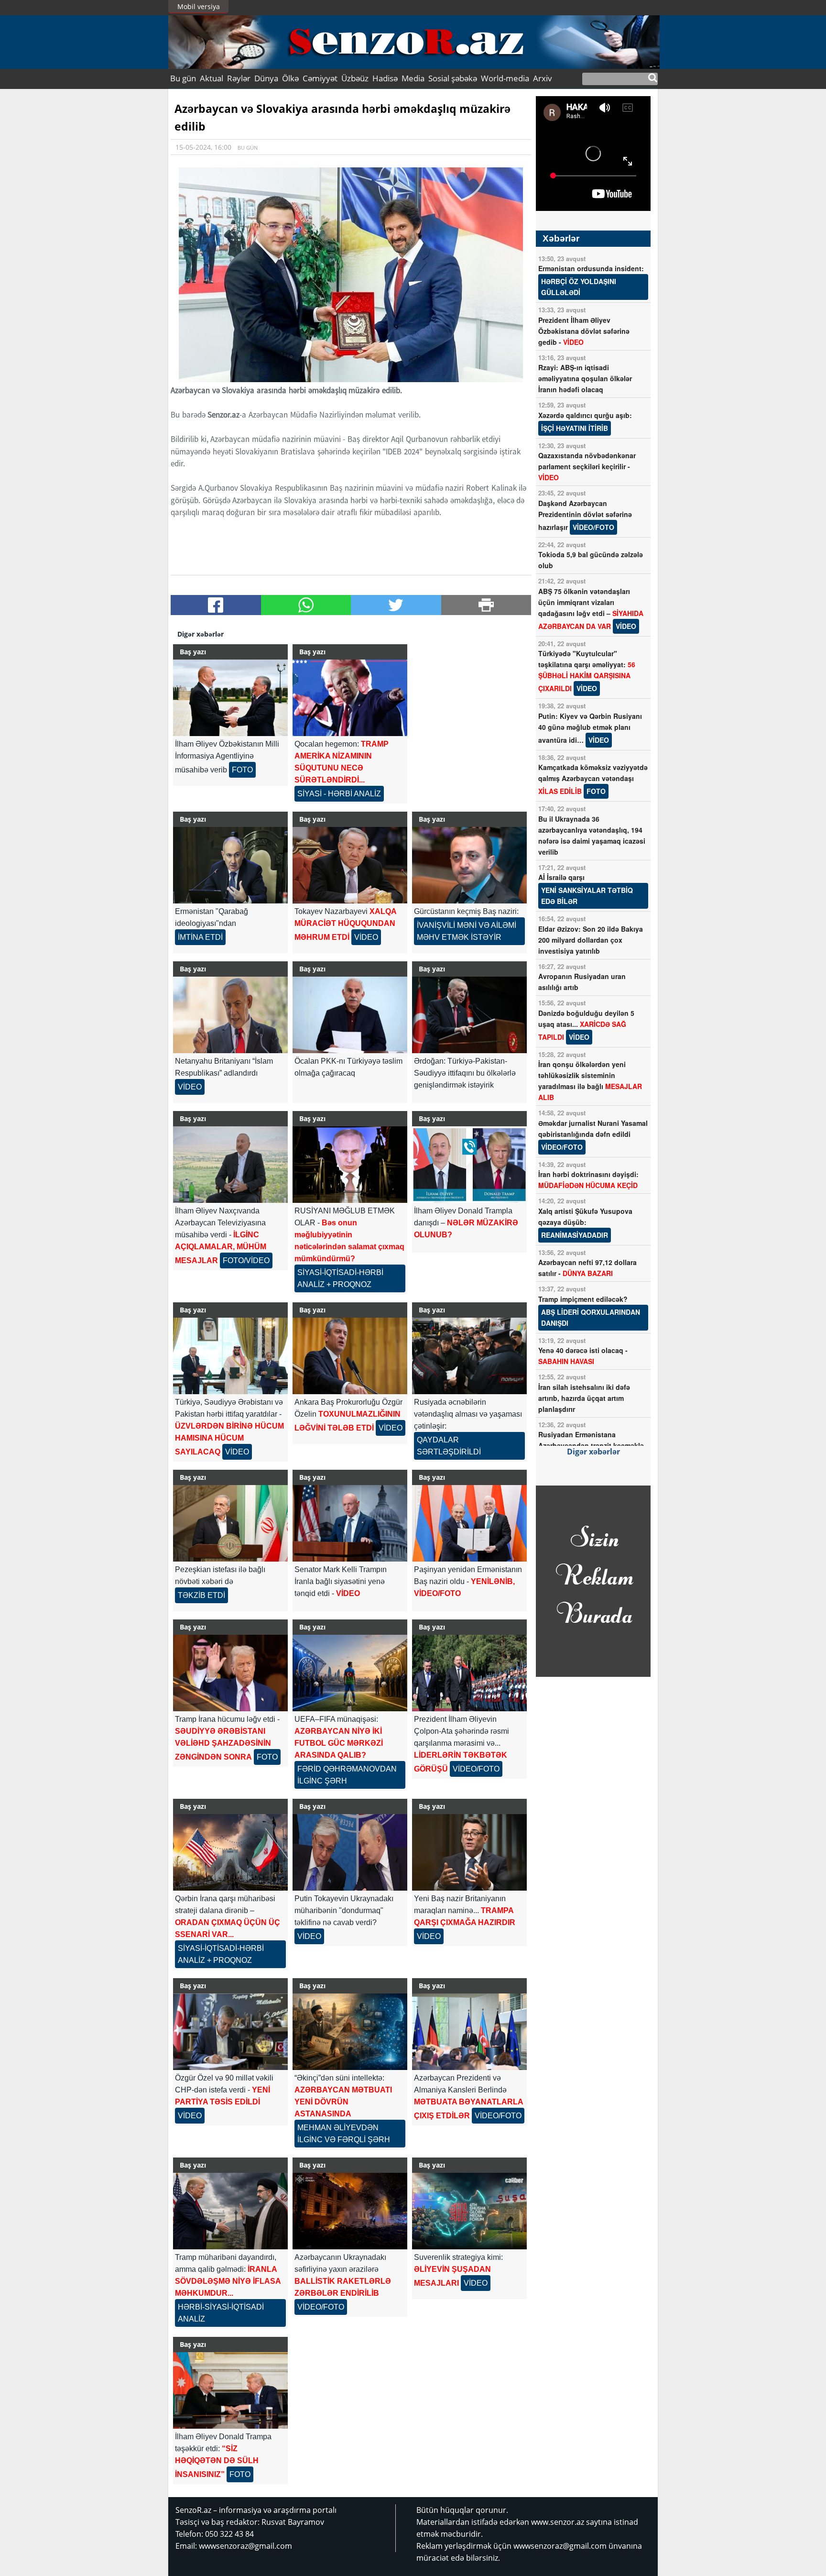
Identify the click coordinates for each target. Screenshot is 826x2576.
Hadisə (385, 78)
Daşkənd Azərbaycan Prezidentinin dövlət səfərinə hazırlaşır (585, 515)
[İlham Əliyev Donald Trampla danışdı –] (469, 1165)
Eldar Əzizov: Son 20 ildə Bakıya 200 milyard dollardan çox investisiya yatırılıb (591, 940)
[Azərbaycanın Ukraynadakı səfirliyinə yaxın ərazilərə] (350, 2211)
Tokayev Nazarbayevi (345, 924)
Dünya (266, 78)
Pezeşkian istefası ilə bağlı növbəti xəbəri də (220, 1582)
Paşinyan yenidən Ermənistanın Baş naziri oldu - (468, 1581)
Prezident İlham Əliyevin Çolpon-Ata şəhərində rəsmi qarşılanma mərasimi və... (462, 1744)
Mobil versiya (199, 6)
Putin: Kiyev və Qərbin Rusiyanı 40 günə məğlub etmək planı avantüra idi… (590, 728)
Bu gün (183, 78)
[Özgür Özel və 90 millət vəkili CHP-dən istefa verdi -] (230, 2032)
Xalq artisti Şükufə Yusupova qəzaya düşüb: (585, 1223)
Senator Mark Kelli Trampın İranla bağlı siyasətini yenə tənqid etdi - (341, 1581)
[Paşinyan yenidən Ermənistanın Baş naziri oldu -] (469, 1523)
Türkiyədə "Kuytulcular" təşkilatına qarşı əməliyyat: (587, 671)
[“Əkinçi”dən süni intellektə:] (350, 2032)
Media (413, 78)
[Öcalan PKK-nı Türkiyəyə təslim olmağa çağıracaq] (350, 1015)
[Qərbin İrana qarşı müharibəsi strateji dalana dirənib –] (230, 1852)
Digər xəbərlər (593, 1452)
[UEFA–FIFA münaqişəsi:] (350, 1673)
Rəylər (239, 78)
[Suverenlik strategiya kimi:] (469, 2211)
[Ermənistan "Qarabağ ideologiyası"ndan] (230, 865)
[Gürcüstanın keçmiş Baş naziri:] (469, 865)
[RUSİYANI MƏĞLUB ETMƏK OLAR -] (350, 1165)
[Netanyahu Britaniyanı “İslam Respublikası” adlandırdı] (230, 1015)
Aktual (212, 78)
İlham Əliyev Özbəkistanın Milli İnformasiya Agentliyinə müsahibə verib (227, 757)
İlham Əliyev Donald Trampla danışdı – (466, 1223)
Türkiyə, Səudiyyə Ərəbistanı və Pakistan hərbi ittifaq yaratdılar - (229, 1427)
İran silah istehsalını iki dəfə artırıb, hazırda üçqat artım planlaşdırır (584, 1398)
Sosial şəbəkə (453, 78)
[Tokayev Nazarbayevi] (350, 865)
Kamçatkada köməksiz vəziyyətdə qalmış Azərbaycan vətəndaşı (593, 779)
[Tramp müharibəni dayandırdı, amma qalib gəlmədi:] (230, 2211)
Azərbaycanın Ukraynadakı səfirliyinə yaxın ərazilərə (343, 2282)
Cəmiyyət (320, 78)
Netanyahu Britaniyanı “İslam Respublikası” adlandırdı (224, 1074)
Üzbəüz (355, 78)
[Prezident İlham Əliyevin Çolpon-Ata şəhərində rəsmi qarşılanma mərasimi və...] (469, 1673)
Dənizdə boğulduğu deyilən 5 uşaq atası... (586, 1025)
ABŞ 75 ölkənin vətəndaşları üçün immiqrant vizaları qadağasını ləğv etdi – (591, 609)
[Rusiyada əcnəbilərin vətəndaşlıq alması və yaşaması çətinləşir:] (469, 1356)
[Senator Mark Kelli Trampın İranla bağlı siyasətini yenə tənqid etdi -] (350, 1523)
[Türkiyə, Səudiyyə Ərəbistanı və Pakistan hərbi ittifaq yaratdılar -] (230, 1356)
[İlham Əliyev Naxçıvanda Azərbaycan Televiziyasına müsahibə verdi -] (230, 1165)
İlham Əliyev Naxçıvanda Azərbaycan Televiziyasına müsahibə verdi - (222, 1236)
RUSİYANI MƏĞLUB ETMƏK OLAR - (349, 1248)
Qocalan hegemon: (342, 769)
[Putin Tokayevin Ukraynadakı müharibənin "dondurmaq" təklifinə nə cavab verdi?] (350, 1852)
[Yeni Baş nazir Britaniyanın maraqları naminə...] (469, 1852)
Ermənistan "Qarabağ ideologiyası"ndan (212, 924)
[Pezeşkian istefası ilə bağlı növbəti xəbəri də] (230, 1523)
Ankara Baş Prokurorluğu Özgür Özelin (348, 1415)
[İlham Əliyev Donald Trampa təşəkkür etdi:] (230, 2390)
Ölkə (290, 78)
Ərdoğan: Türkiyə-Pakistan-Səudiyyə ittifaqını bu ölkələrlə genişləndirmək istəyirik (465, 1073)
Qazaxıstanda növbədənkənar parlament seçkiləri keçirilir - (587, 466)
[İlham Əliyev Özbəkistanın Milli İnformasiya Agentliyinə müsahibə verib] (230, 698)
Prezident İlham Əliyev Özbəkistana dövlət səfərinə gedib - (584, 331)
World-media (505, 78)
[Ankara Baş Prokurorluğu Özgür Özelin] (350, 1356)
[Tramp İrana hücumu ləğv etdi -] (230, 1673)
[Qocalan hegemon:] (350, 698)
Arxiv (543, 78)
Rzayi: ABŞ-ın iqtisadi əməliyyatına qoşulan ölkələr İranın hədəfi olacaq (585, 378)
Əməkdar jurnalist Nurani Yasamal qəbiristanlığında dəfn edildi (593, 1135)
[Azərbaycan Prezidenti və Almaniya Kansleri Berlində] (469, 2032)
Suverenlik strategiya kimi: (458, 2270)
